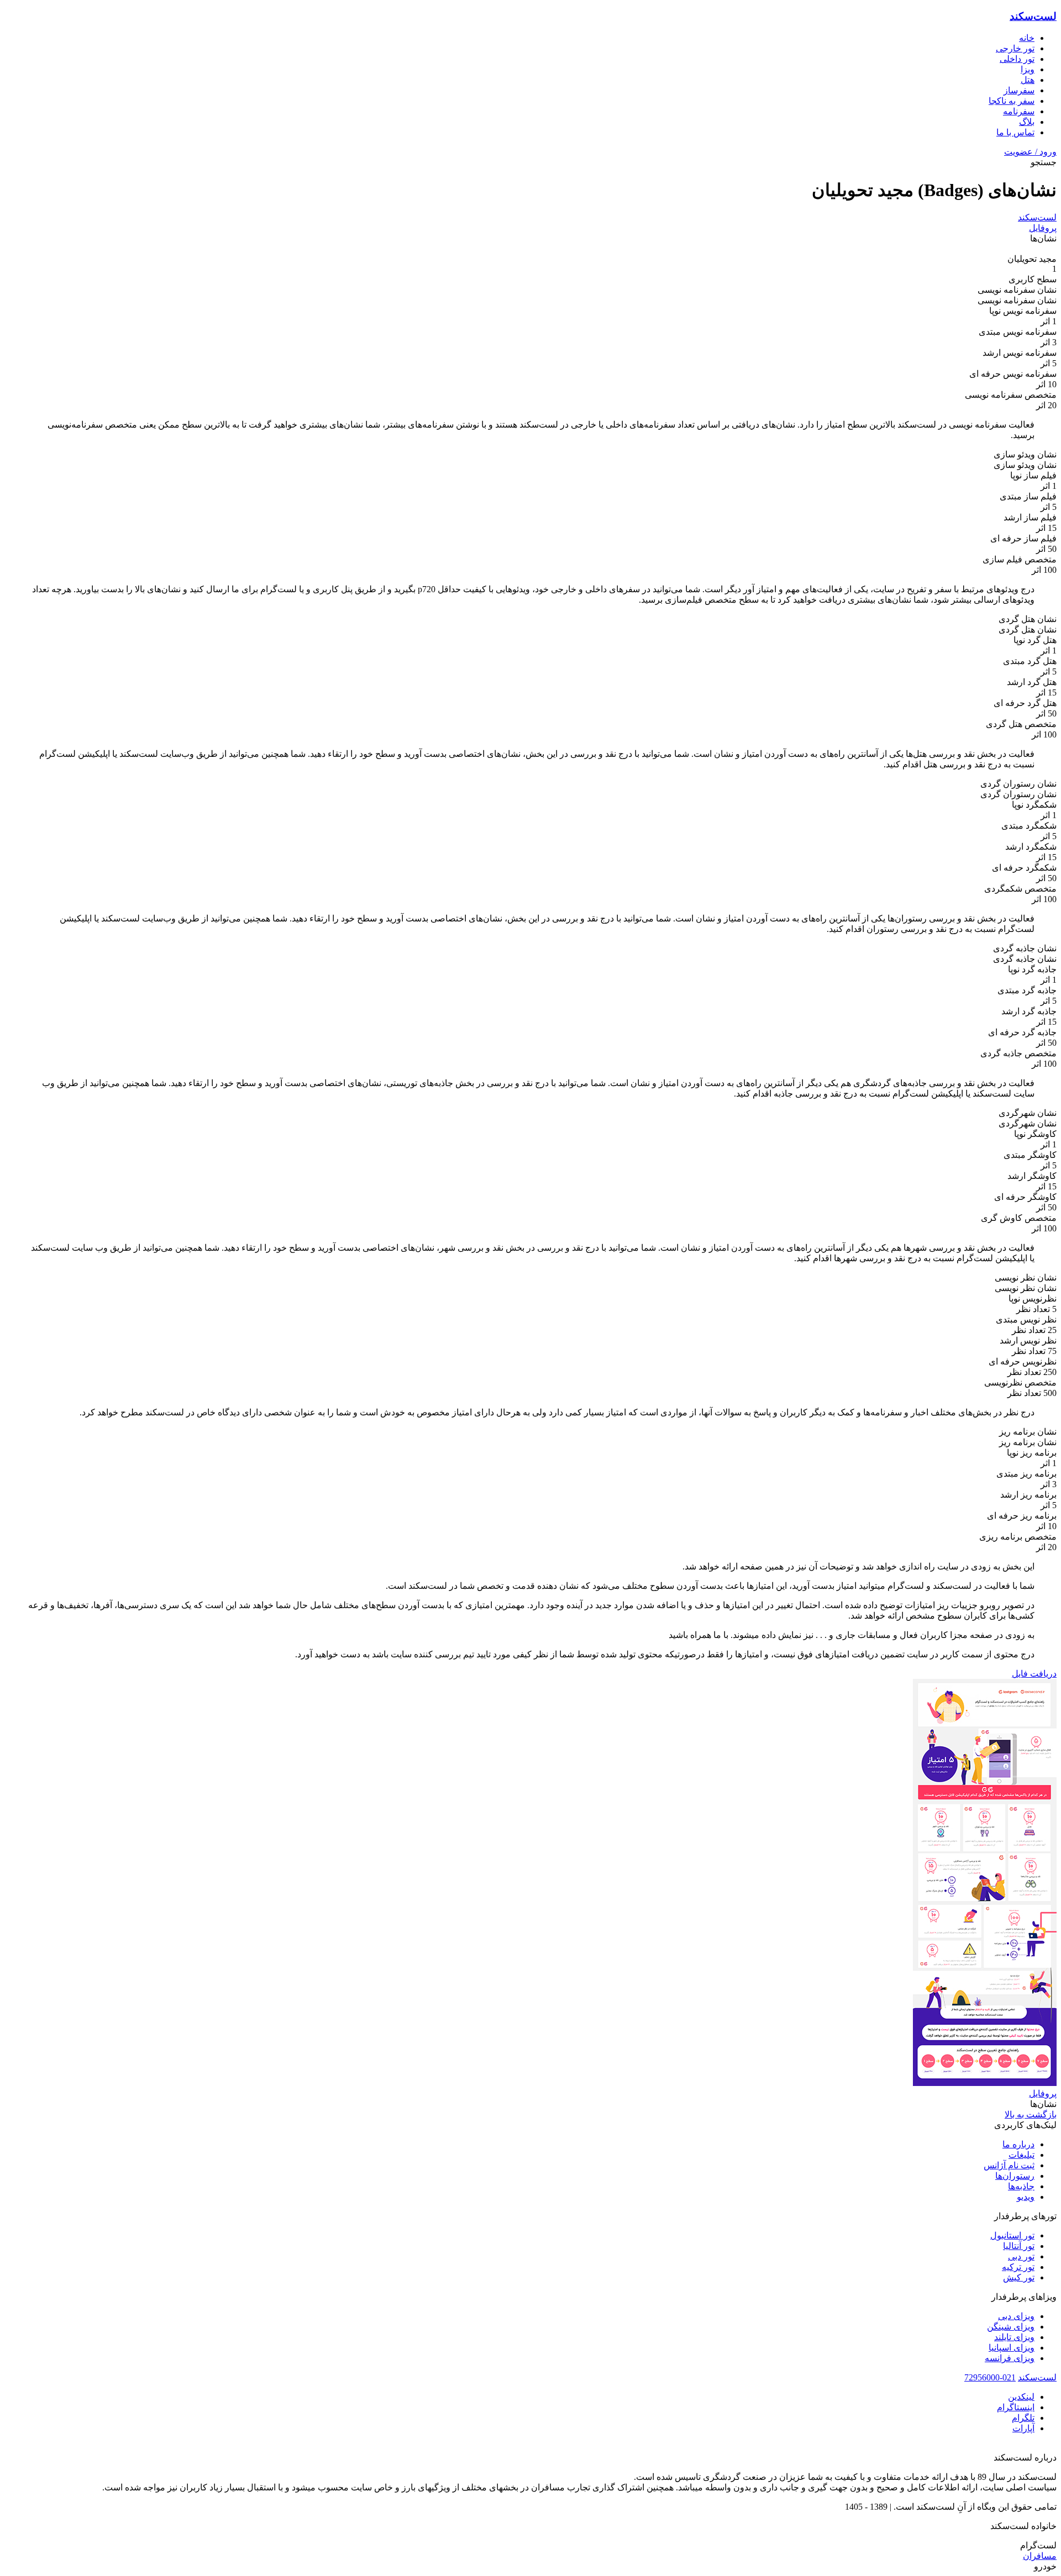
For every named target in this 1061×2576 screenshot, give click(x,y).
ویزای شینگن (1011, 2327)
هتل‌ (1028, 80)
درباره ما (1018, 2144)
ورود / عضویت (1030, 152)
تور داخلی (1017, 59)
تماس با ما (1015, 132)
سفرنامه (1019, 111)
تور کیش (1019, 2277)
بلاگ (1027, 122)
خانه (1027, 38)
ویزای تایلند (1014, 2337)
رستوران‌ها (1015, 2176)
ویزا (1028, 69)
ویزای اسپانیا (1012, 2348)
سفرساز (1019, 90)
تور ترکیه (1018, 2267)
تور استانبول (1012, 2235)
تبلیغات (1021, 2155)
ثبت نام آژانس (1009, 2165)
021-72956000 (990, 2377)
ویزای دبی (1016, 2316)
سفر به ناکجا (1012, 101)
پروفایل (1043, 228)
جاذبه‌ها (1021, 2186)
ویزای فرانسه (1010, 2358)
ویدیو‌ (1026, 2197)
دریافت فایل (1034, 1674)
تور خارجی (1015, 48)
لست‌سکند (1033, 16)
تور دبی (1021, 2256)
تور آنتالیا (1019, 2246)
